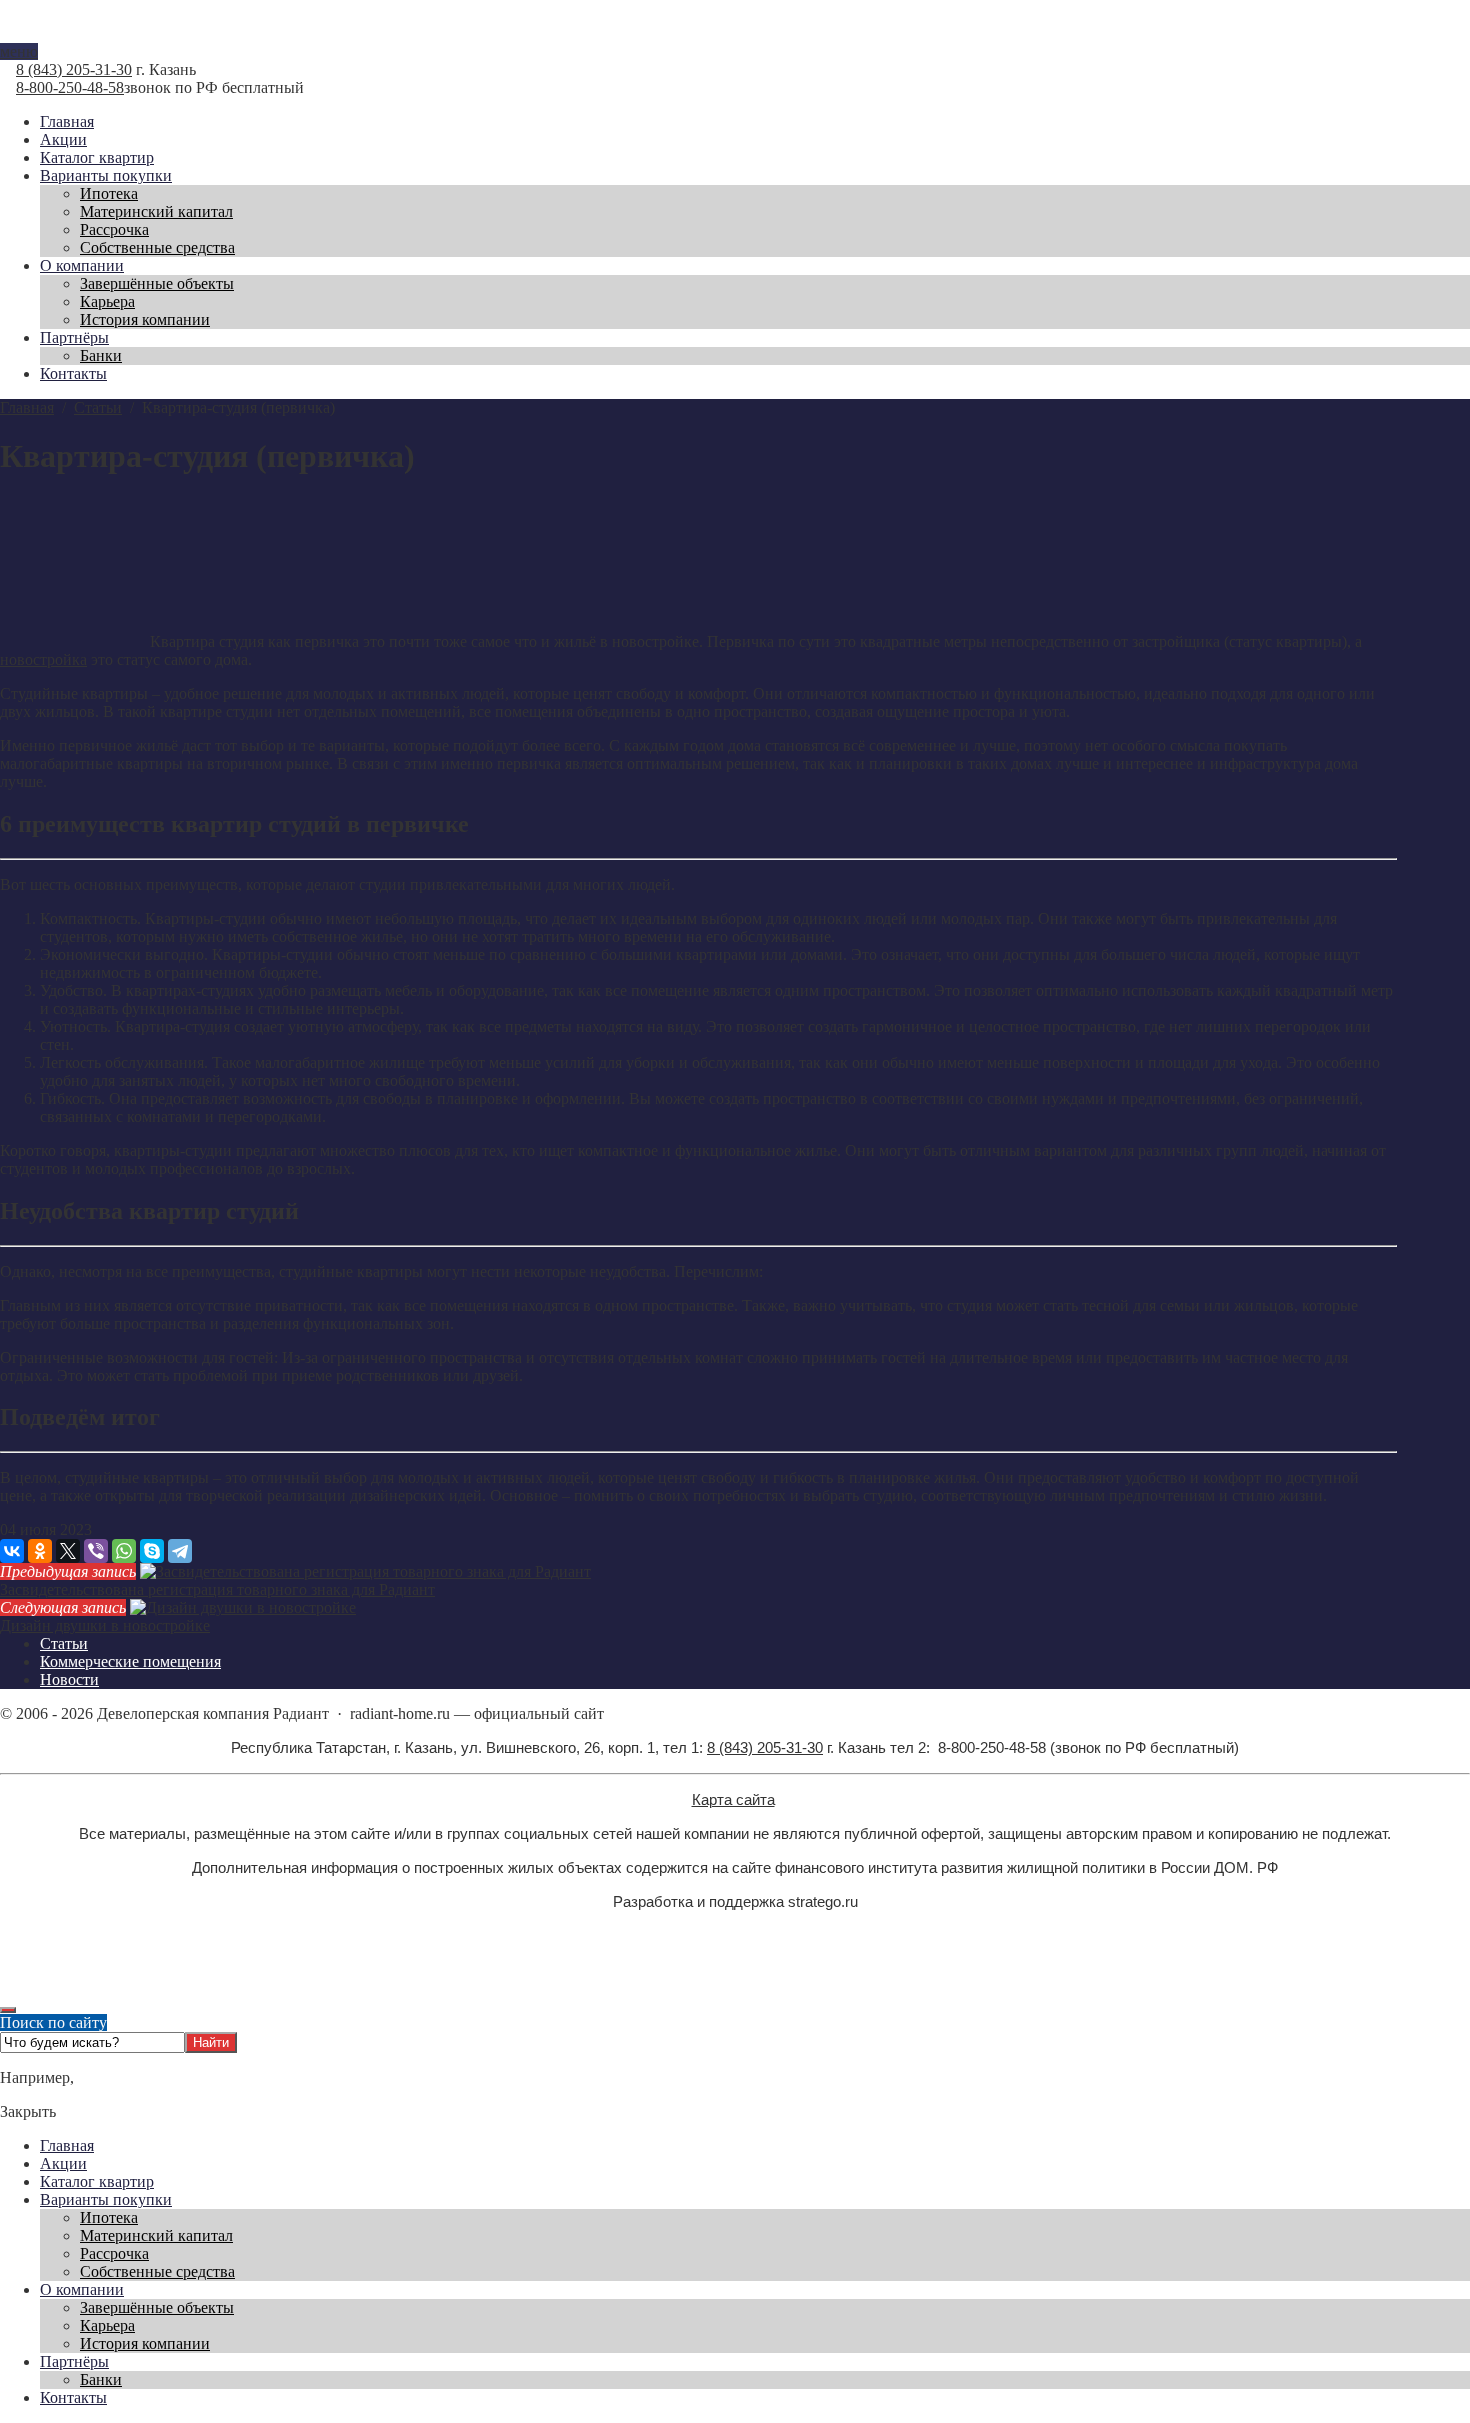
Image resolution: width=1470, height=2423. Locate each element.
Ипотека (109, 2217)
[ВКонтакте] (12, 1551)
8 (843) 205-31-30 (74, 69)
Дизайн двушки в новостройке (105, 1625)
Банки (101, 2379)
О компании (82, 2289)
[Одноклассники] (40, 1551)
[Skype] (152, 1551)
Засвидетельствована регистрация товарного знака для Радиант (217, 1589)
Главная (67, 2145)
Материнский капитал (156, 2235)
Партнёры (74, 2361)
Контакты (73, 2397)
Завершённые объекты (157, 2307)
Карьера (107, 2325)
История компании (145, 2343)
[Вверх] (8, 2010)
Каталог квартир (97, 2181)
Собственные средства (157, 2271)
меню (19, 51)
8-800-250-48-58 (70, 87)
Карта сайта (733, 1800)
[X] (68, 1551)
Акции (63, 2163)
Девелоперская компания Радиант (735, 34)
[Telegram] (180, 1551)
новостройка (43, 659)
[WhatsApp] (124, 1551)
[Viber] (96, 1551)
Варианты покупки (106, 2199)
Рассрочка (114, 2253)
